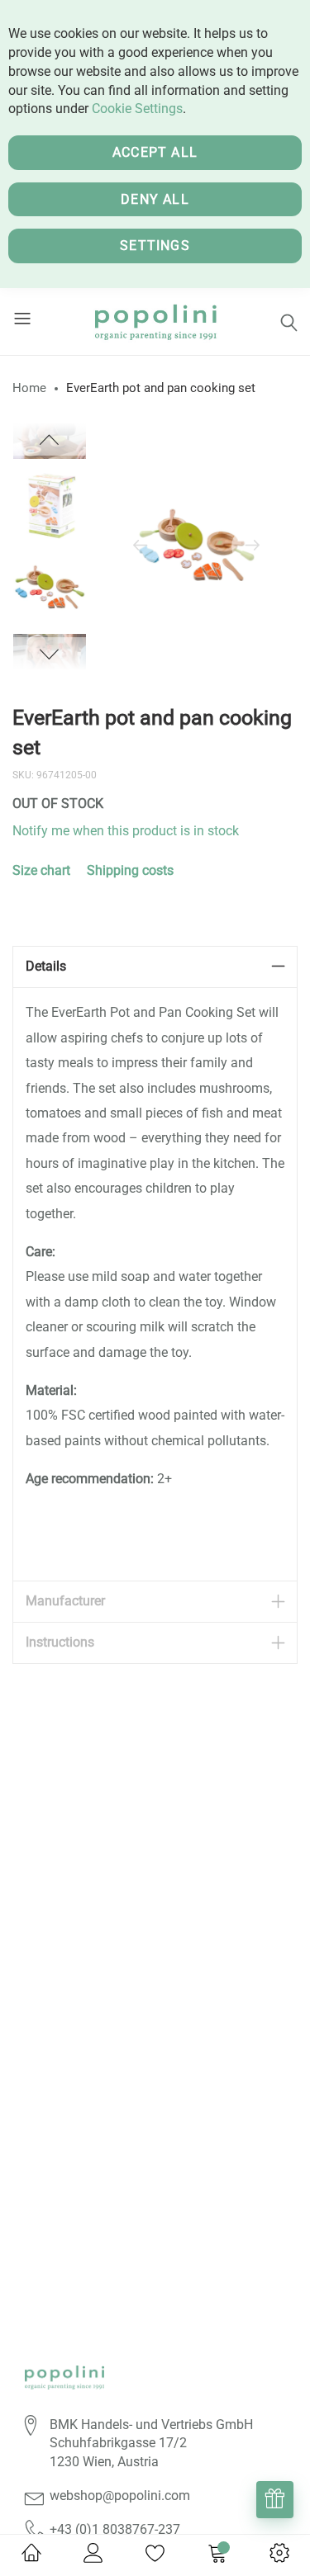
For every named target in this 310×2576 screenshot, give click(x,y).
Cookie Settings (137, 109)
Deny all (155, 199)
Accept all (155, 152)
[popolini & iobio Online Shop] (155, 321)
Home (29, 388)
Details (46, 966)
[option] (50, 588)
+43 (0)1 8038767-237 (115, 2529)
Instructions (60, 1642)
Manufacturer (65, 1601)
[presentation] (141, 546)
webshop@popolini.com (120, 2496)
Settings (155, 246)
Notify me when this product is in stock (126, 831)
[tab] (155, 967)
